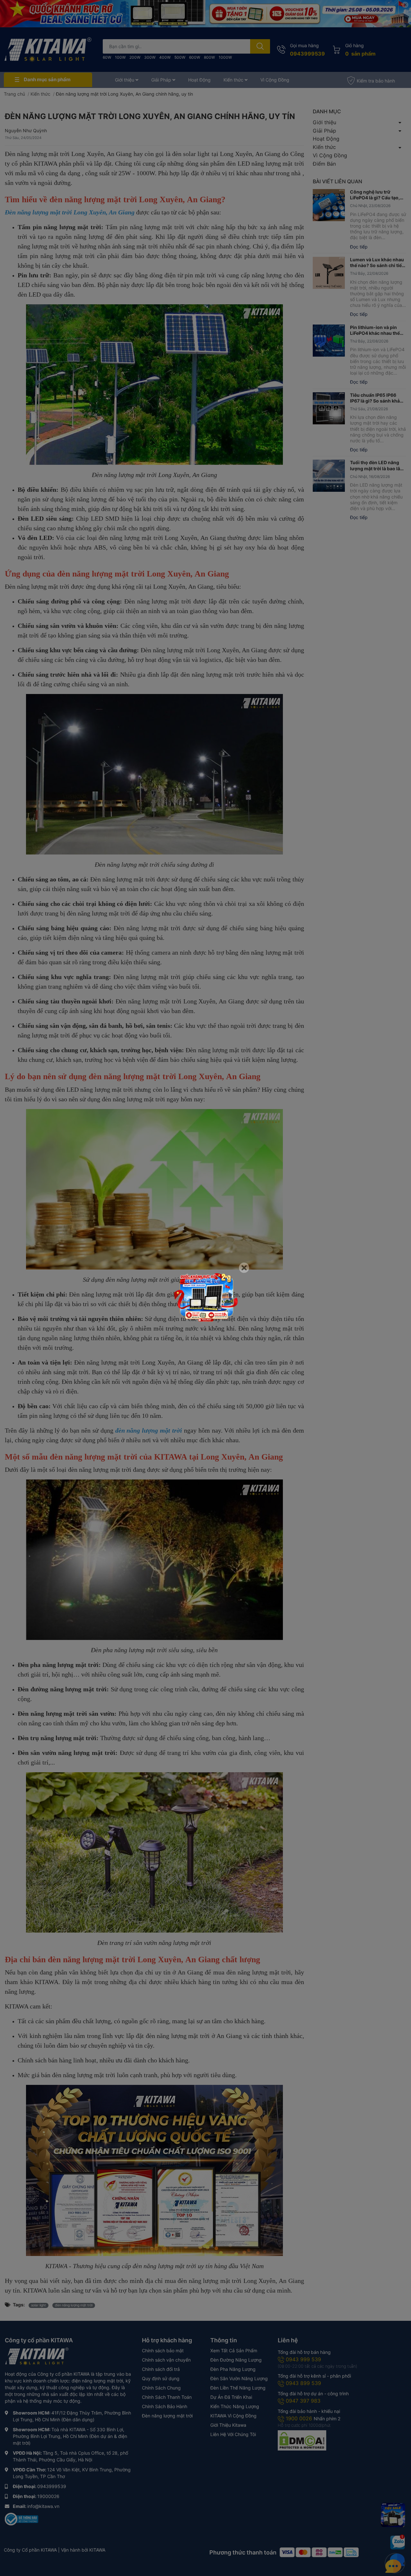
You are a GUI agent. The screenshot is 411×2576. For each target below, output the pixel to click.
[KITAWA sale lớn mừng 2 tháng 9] (205, 1297)
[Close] (244, 1268)
